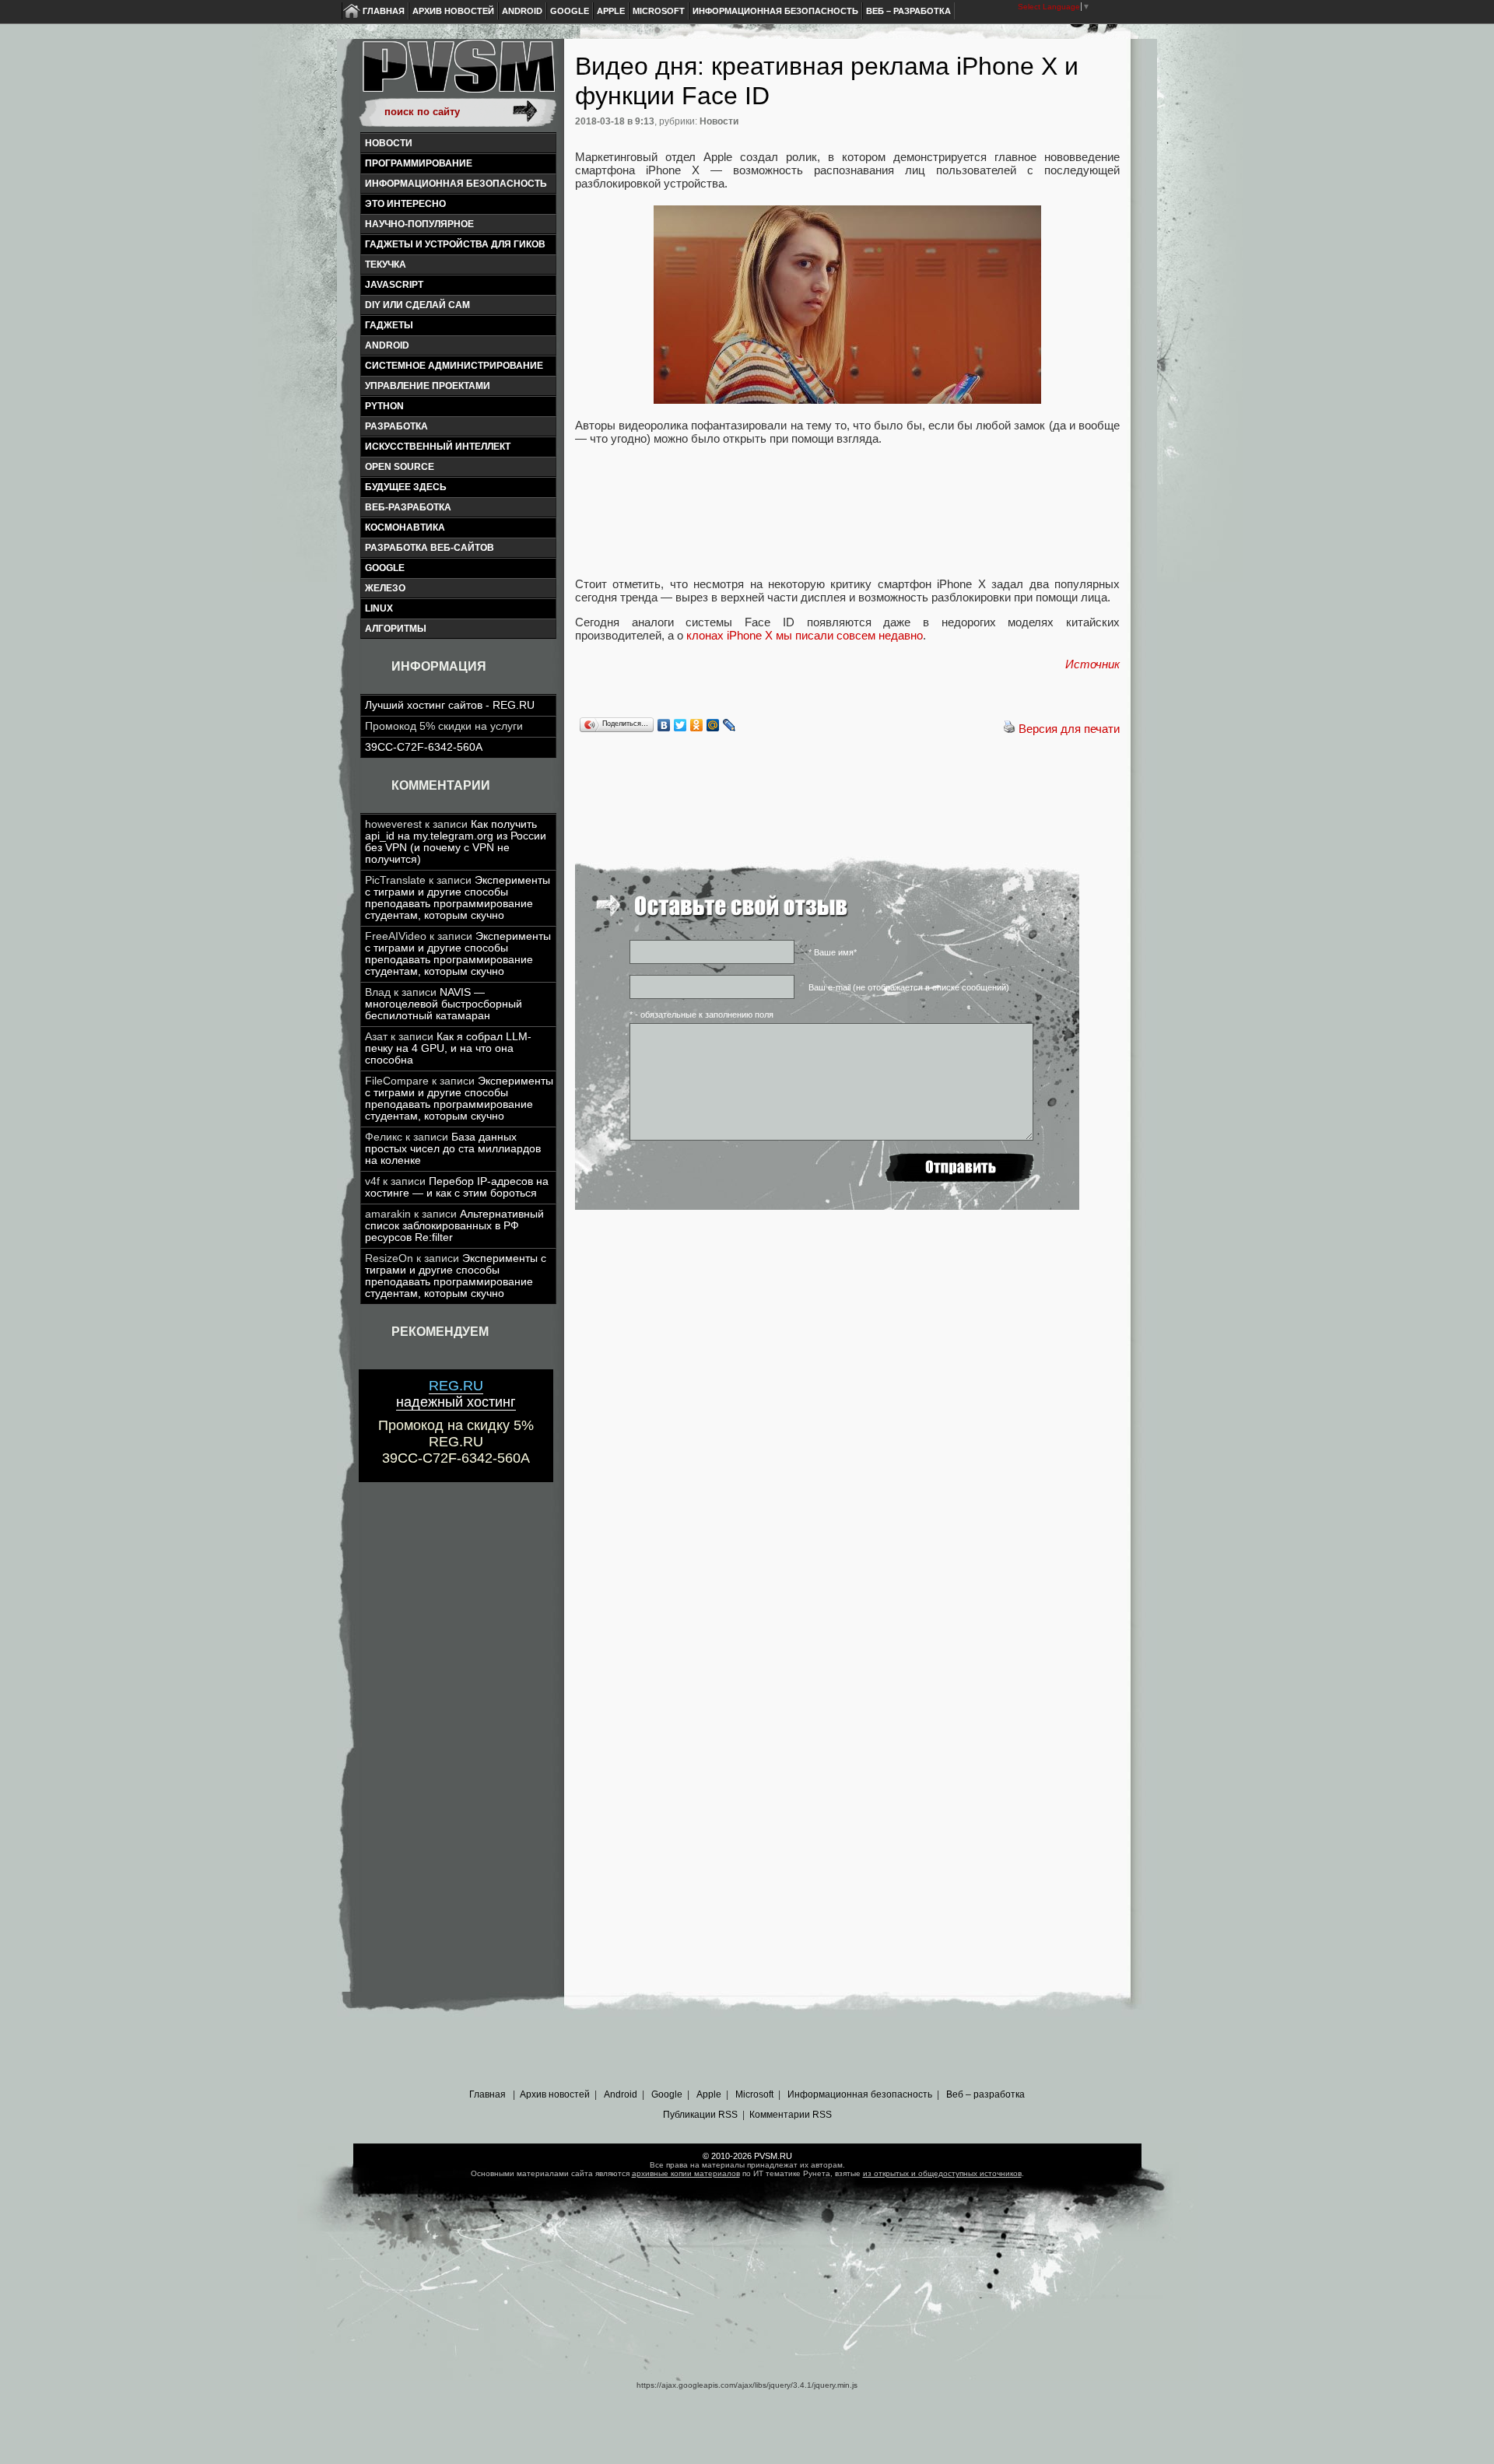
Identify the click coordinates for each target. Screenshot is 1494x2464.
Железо (385, 588)
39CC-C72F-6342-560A (424, 747)
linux (379, 608)
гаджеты (389, 325)
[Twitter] (680, 725)
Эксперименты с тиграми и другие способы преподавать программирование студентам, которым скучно (458, 898)
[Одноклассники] (697, 725)
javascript (394, 285)
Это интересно (405, 204)
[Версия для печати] (1009, 729)
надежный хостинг (456, 1394)
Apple (611, 11)
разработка (396, 426)
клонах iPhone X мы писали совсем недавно (805, 635)
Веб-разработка (408, 507)
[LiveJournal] (729, 725)
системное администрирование (454, 366)
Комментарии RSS (791, 2115)
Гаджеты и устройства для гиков (455, 244)
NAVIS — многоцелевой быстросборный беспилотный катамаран (444, 1004)
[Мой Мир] (713, 725)
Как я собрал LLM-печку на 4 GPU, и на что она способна (448, 1048)
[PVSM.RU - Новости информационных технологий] (458, 74)
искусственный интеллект (438, 447)
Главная (384, 11)
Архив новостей (453, 11)
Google (570, 11)
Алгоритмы (396, 629)
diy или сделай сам (417, 305)
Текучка (386, 265)
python (384, 406)
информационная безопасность (456, 184)
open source (400, 467)
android (387, 345)
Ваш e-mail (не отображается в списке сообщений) (909, 987)
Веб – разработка (908, 11)
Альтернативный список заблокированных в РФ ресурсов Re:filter (454, 1226)
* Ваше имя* (833, 952)
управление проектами (428, 386)
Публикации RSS (700, 2115)
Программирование (419, 163)
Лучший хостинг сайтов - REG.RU (450, 705)
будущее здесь (406, 487)
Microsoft (659, 11)
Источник (1092, 664)
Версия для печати (1069, 729)
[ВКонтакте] (664, 725)
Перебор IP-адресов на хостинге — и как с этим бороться (457, 1187)
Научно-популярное (419, 224)
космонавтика (405, 527)
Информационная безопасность (775, 11)
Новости (389, 143)
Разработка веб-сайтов (430, 548)
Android (522, 11)
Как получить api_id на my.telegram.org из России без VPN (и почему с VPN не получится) (456, 842)
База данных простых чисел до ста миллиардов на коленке (453, 1149)
